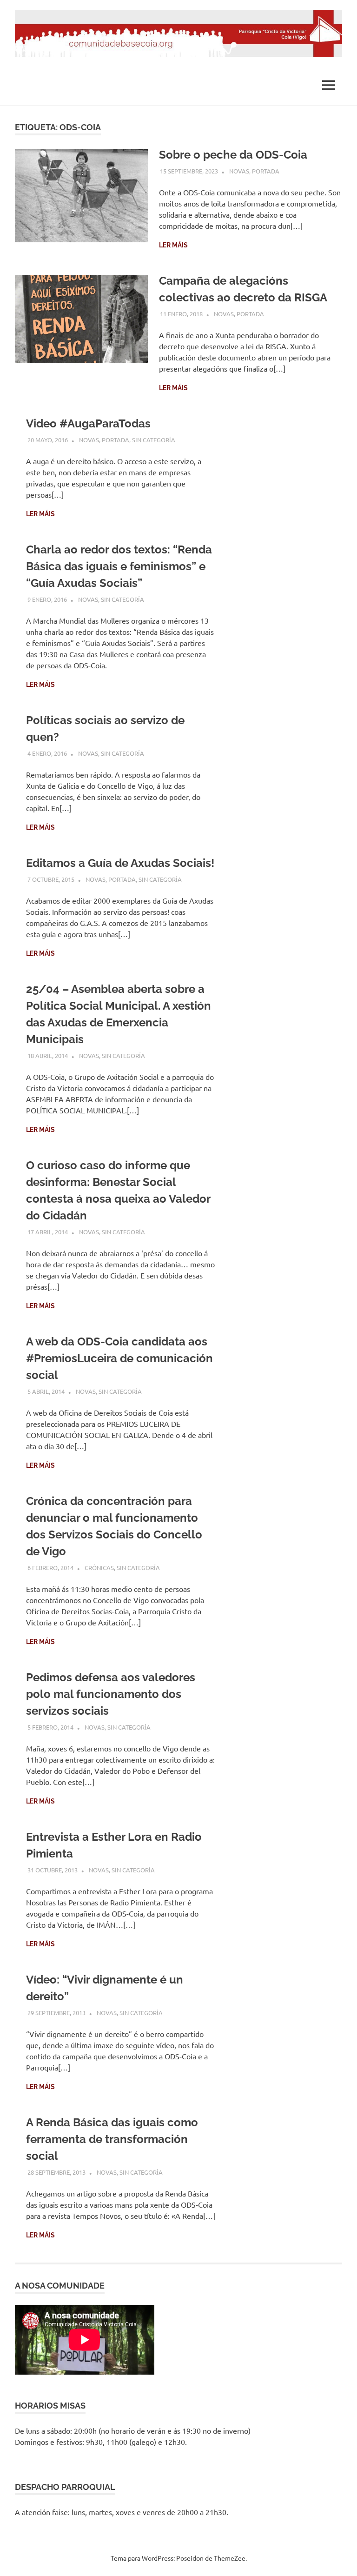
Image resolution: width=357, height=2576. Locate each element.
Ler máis (173, 245)
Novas (239, 171)
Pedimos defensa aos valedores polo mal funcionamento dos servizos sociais (111, 1694)
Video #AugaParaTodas (88, 423)
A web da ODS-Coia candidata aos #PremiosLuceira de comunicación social (119, 1358)
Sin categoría (154, 440)
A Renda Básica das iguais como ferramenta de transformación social (112, 2139)
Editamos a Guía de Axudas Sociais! (120, 863)
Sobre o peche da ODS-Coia (233, 155)
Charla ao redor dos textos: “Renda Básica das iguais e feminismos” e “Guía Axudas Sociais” (119, 566)
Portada (266, 171)
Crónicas (99, 1568)
